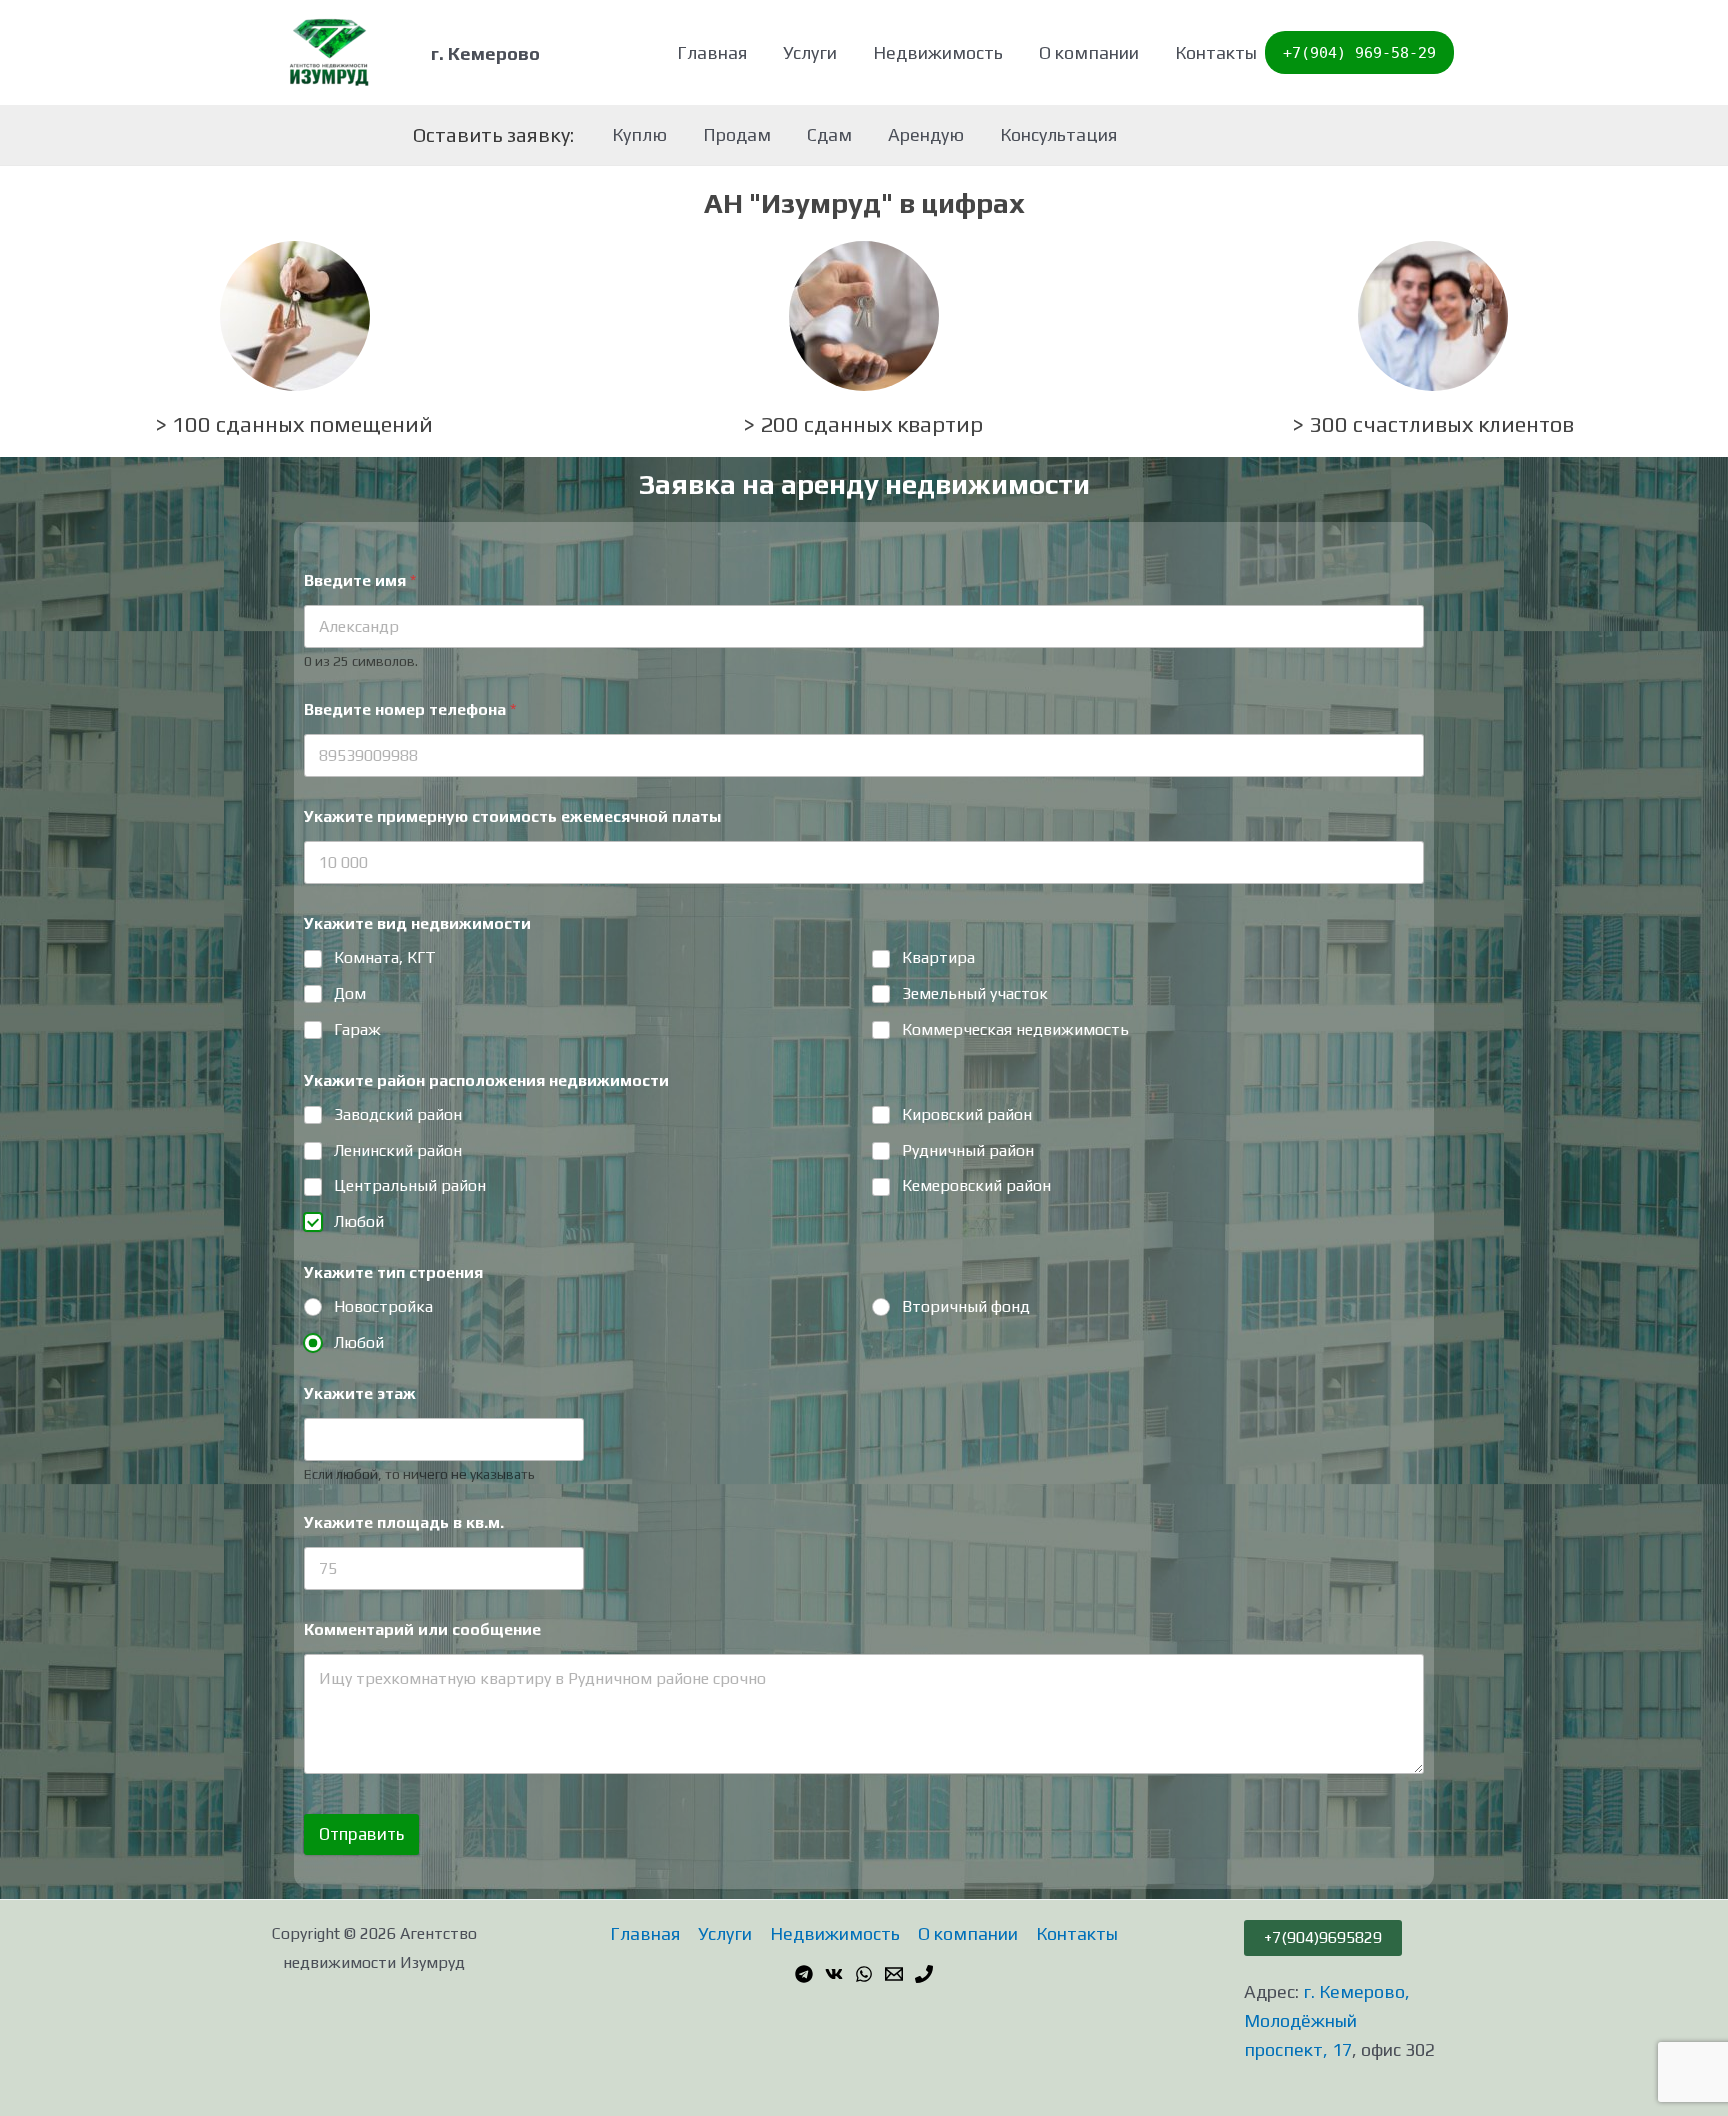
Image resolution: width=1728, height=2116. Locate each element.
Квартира (938, 957)
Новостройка (383, 1306)
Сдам (829, 134)
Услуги (810, 52)
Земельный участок (975, 993)
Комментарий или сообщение (422, 1629)
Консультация (1058, 134)
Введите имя (360, 580)
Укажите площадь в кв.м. (404, 1522)
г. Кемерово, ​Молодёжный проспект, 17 (1329, 2020)
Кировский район (967, 1114)
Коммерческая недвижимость (1015, 1029)
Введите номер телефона (410, 709)
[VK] (834, 1974)
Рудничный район (968, 1150)
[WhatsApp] (864, 1974)
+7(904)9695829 (1323, 1937)
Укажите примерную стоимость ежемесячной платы (512, 816)
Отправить (361, 1834)
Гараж (357, 1029)
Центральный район (410, 1185)
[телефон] (924, 1974)
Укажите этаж (360, 1393)
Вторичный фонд (966, 1306)
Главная (712, 52)
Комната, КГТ (385, 957)
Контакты (1216, 52)
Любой (359, 1221)
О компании (1089, 52)
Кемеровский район (976, 1185)
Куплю (639, 134)
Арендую (926, 134)
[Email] (894, 1974)
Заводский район (398, 1114)
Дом (350, 993)
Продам (737, 134)
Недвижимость (938, 52)
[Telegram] (804, 1974)
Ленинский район (398, 1150)
